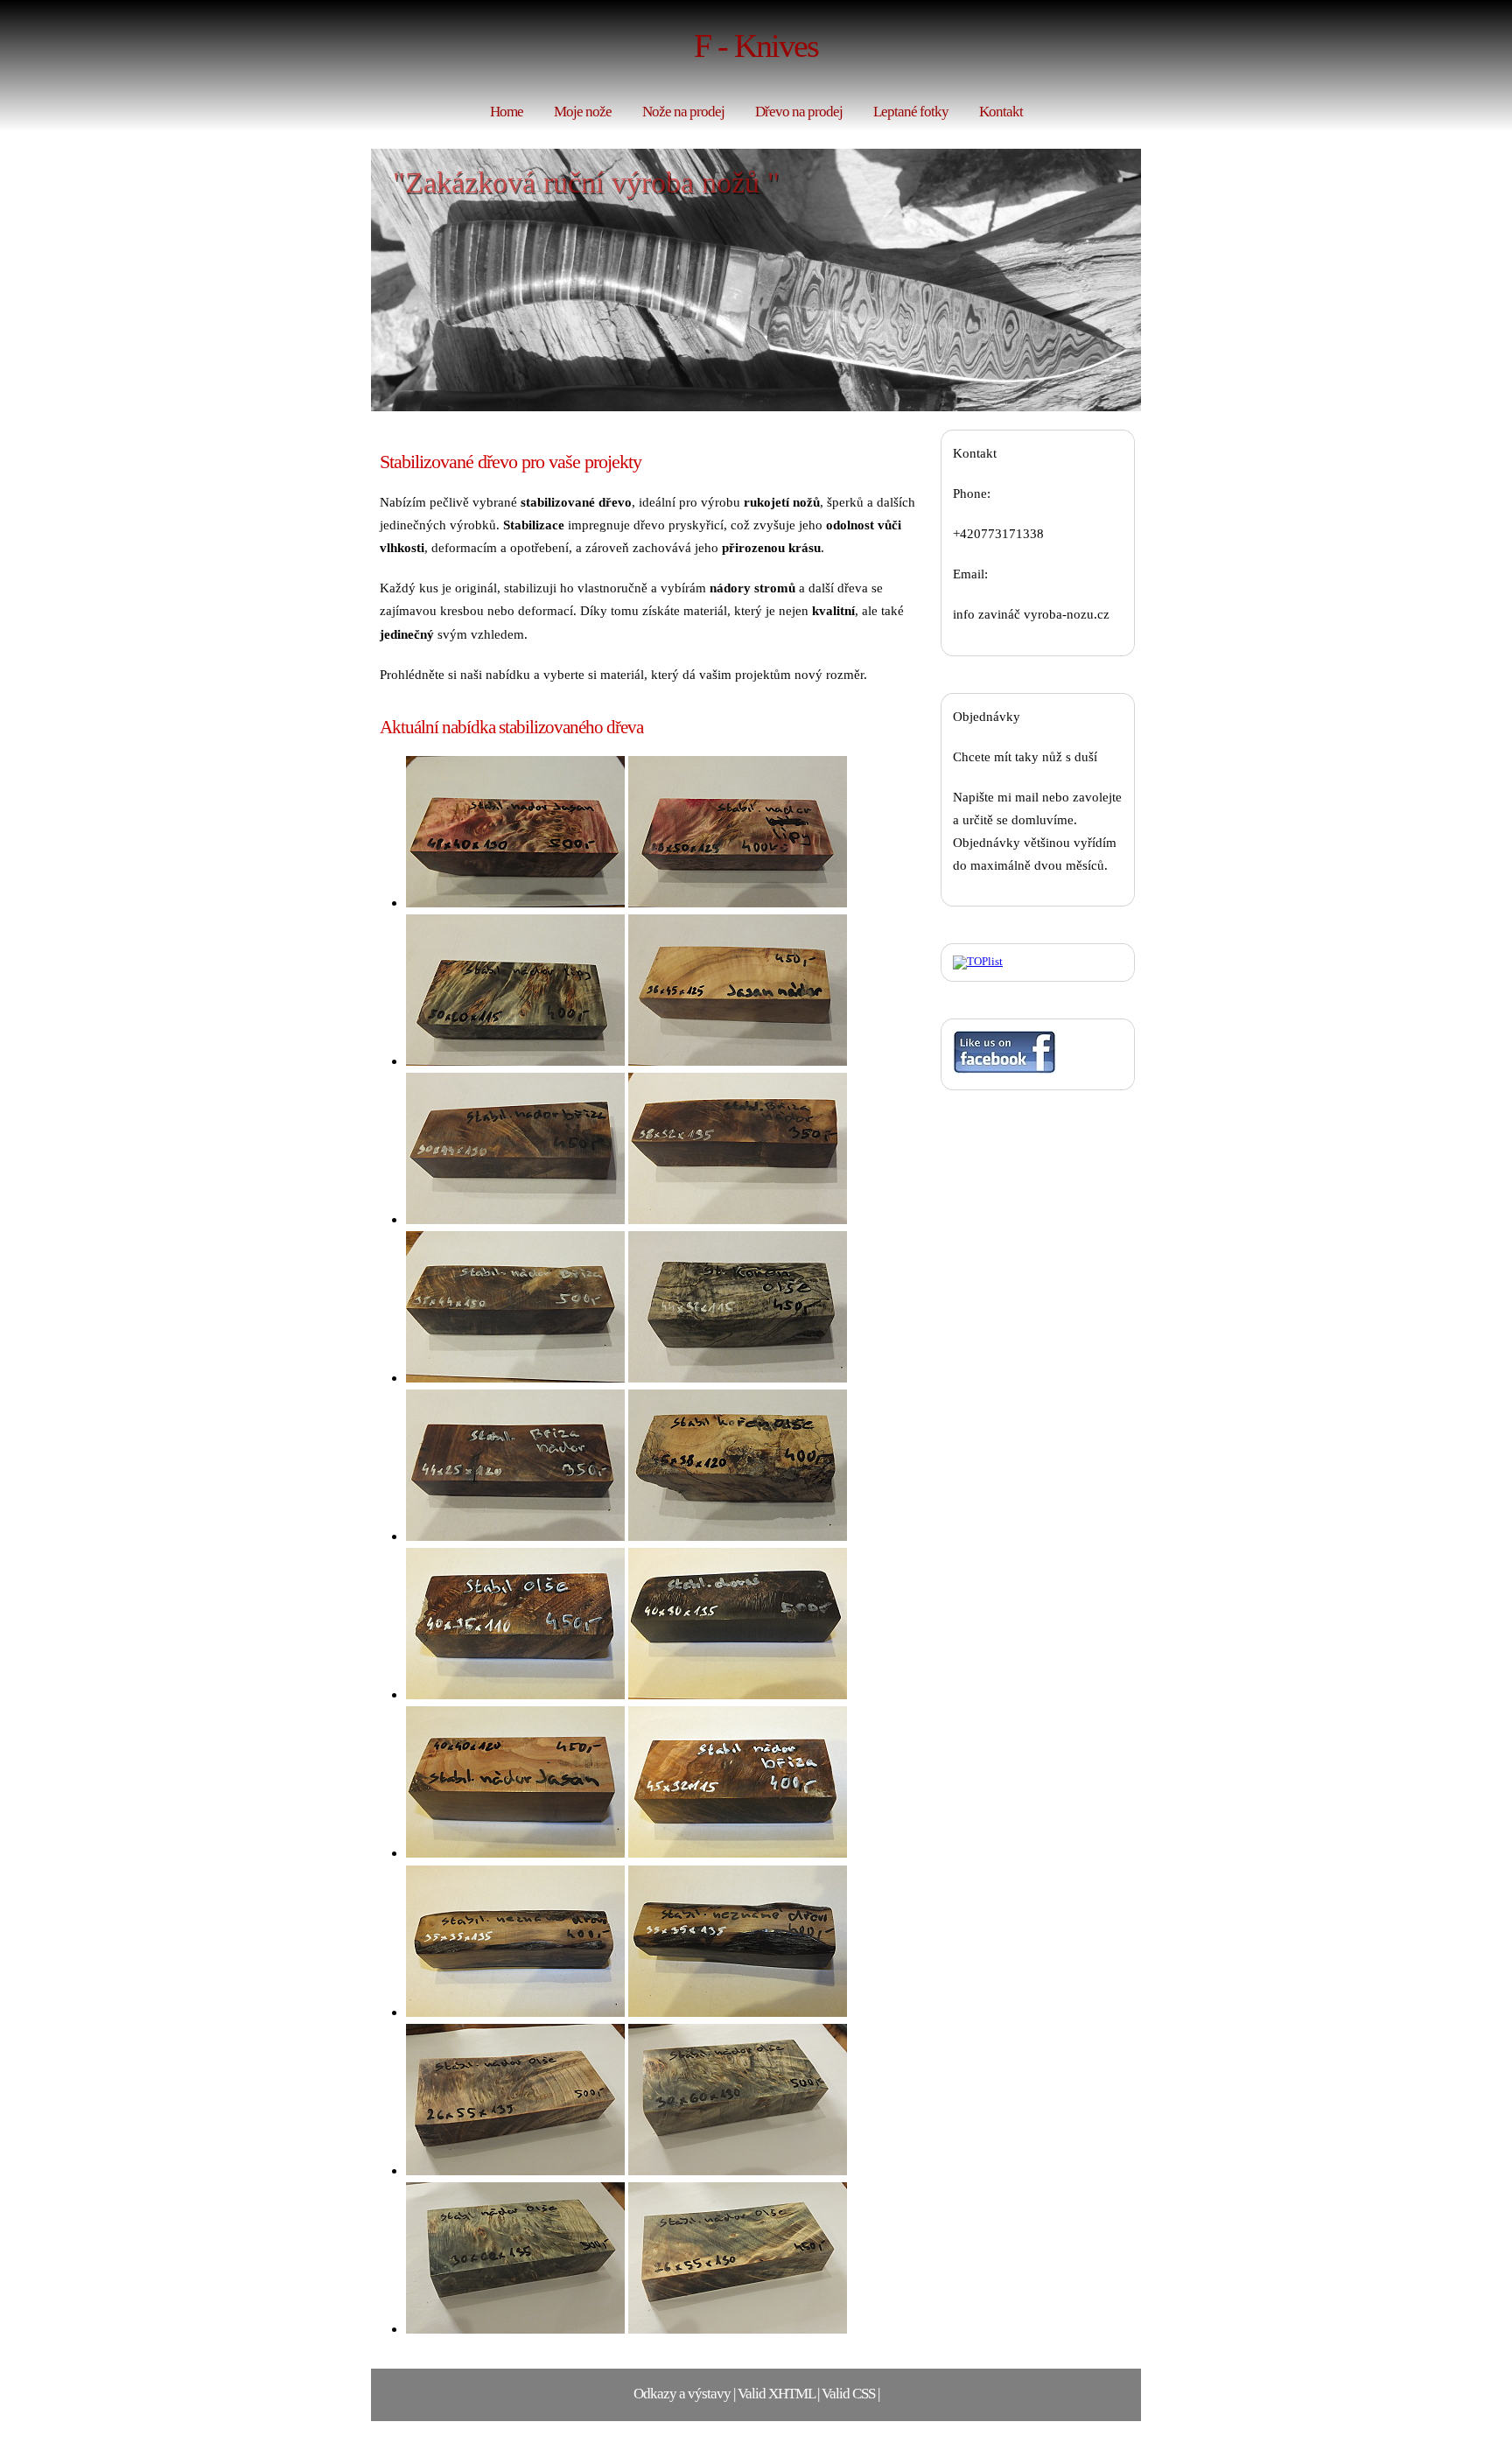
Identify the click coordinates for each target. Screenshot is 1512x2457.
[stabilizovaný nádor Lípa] (738, 903)
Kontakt (1001, 112)
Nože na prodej (683, 112)
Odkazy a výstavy (682, 2394)
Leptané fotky (911, 112)
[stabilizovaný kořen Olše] (738, 1378)
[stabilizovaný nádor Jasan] (515, 903)
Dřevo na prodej (799, 112)
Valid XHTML (776, 2394)
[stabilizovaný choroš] (738, 1694)
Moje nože (583, 112)
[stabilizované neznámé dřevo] (515, 2012)
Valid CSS (848, 2394)
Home (507, 112)
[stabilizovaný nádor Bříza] (515, 1219)
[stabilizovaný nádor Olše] (515, 1694)
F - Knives (756, 45)
